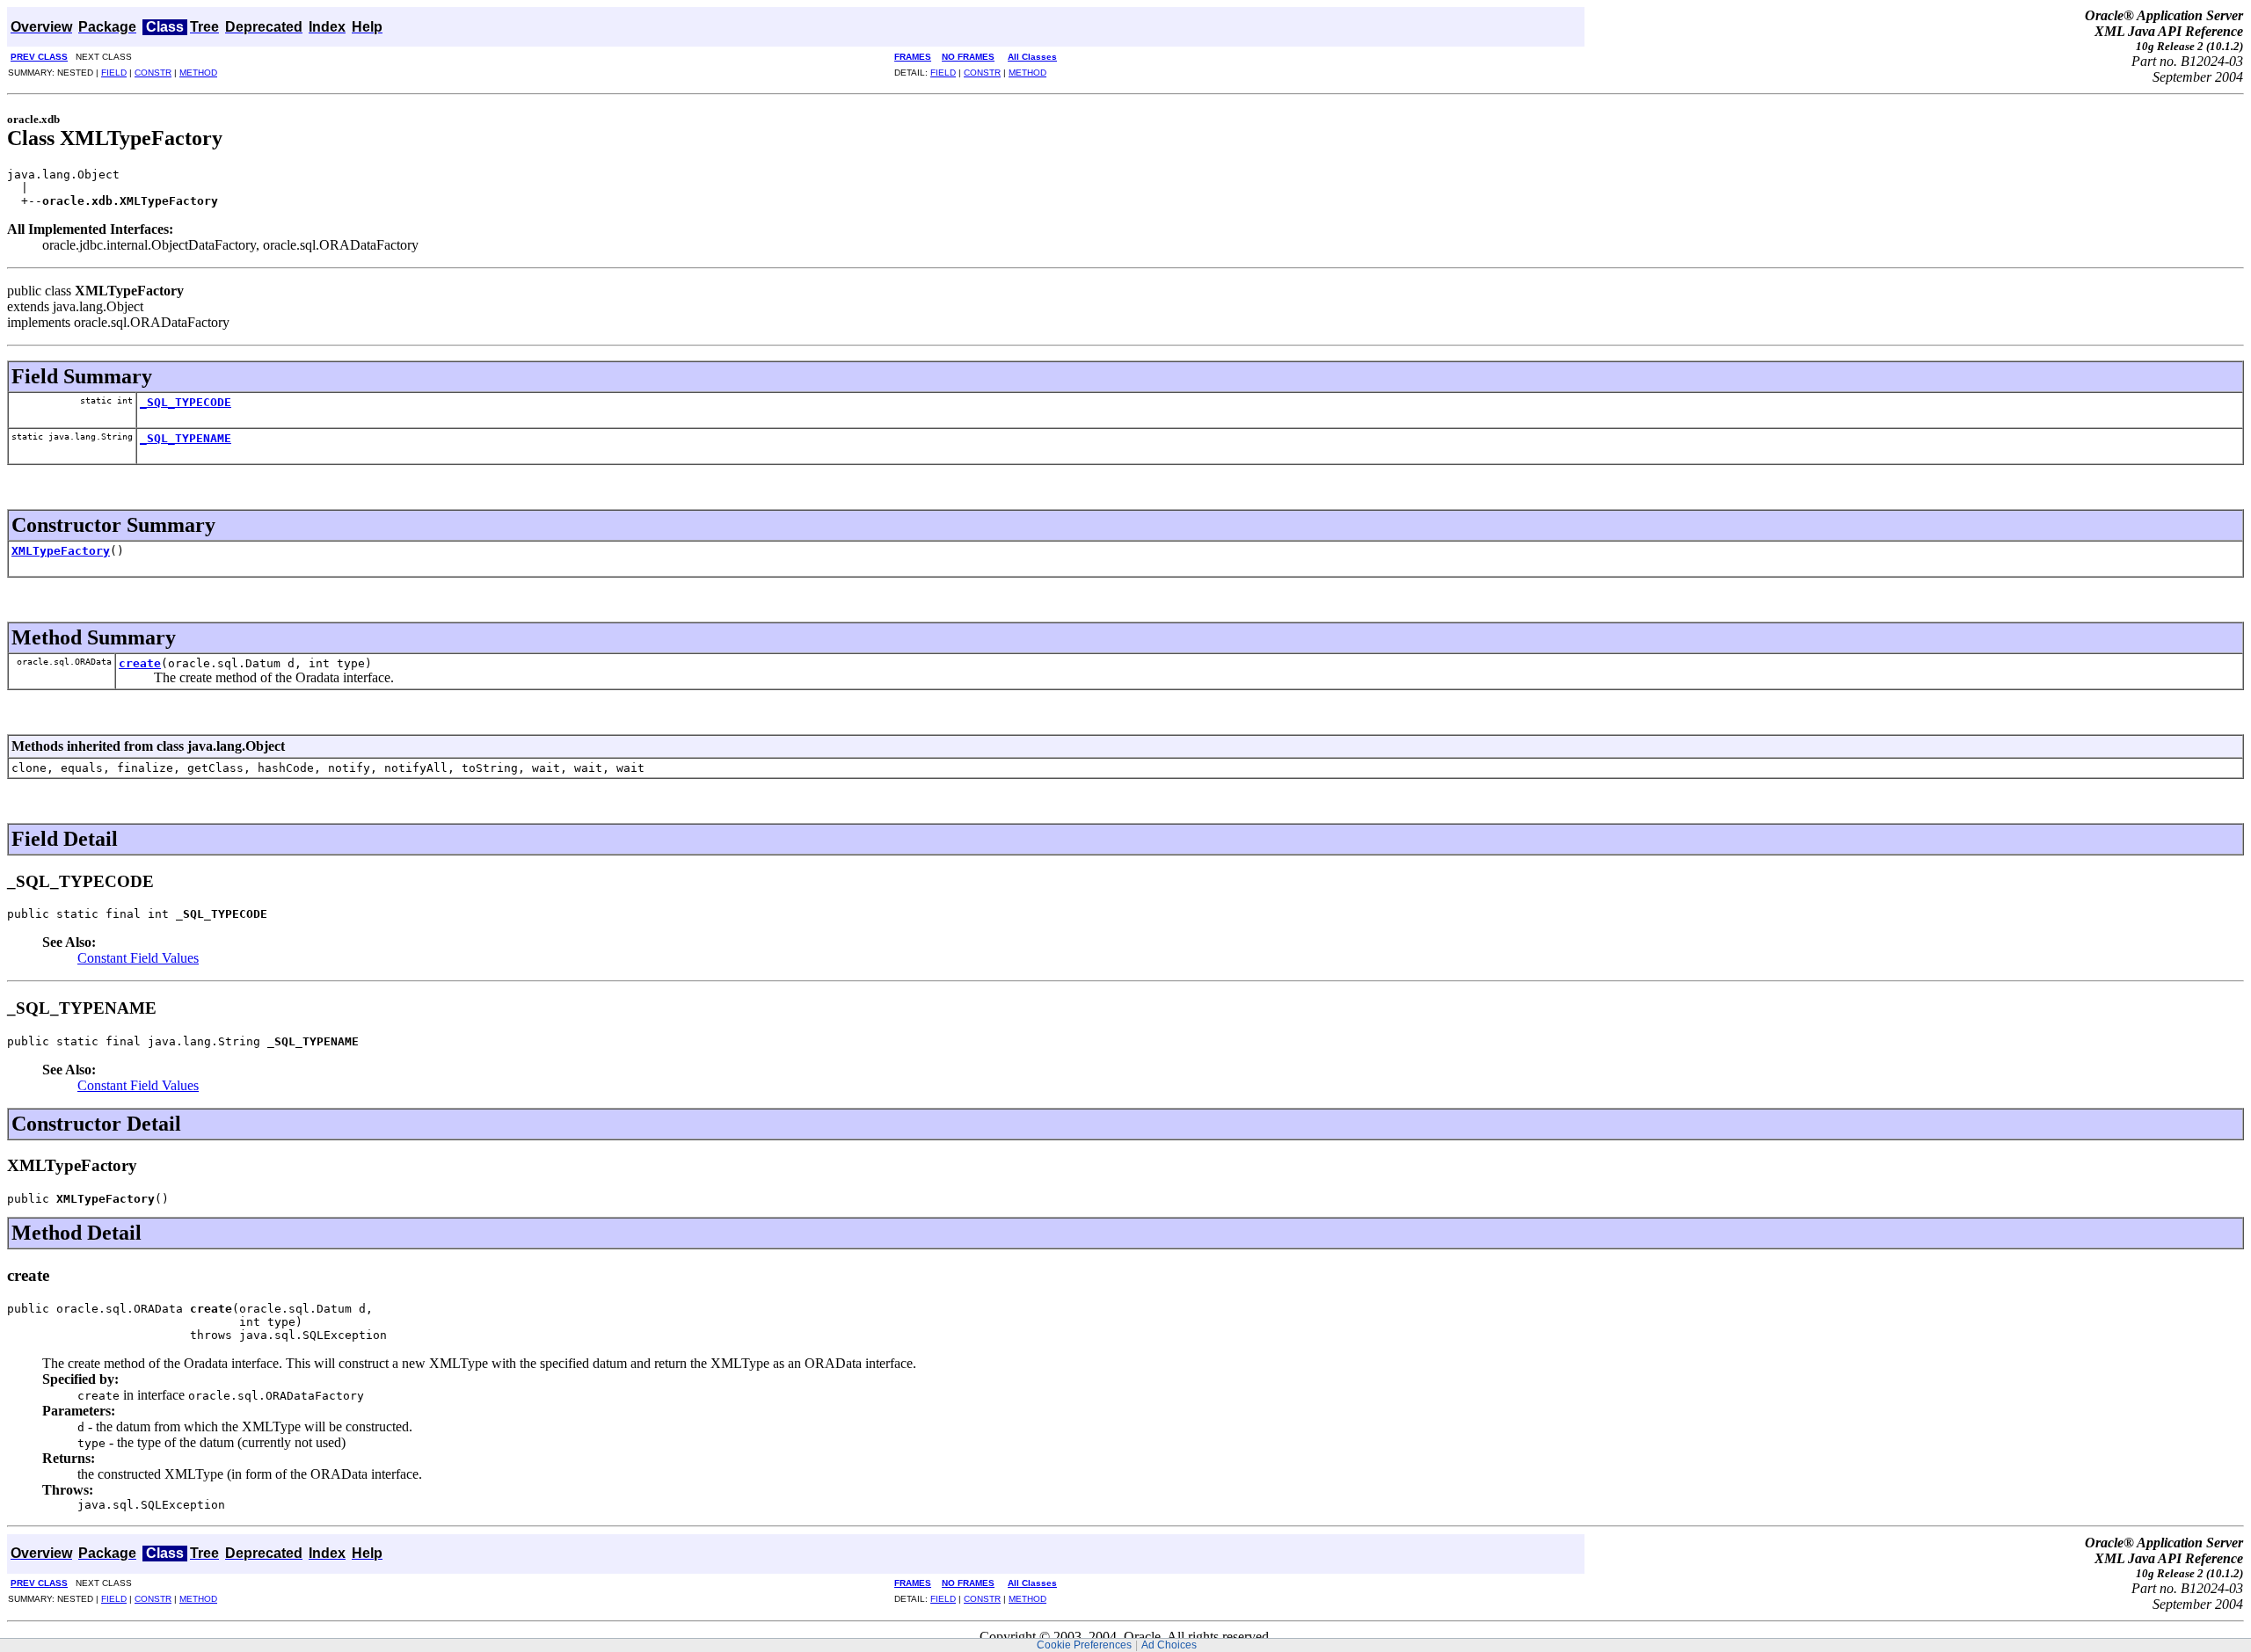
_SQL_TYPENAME (186, 438)
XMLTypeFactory (61, 551)
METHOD (198, 73)
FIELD (114, 73)
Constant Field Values (138, 958)
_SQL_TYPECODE (186, 402)
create (140, 663)
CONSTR (153, 73)
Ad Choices (1169, 1645)
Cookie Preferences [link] (1084, 1645)
